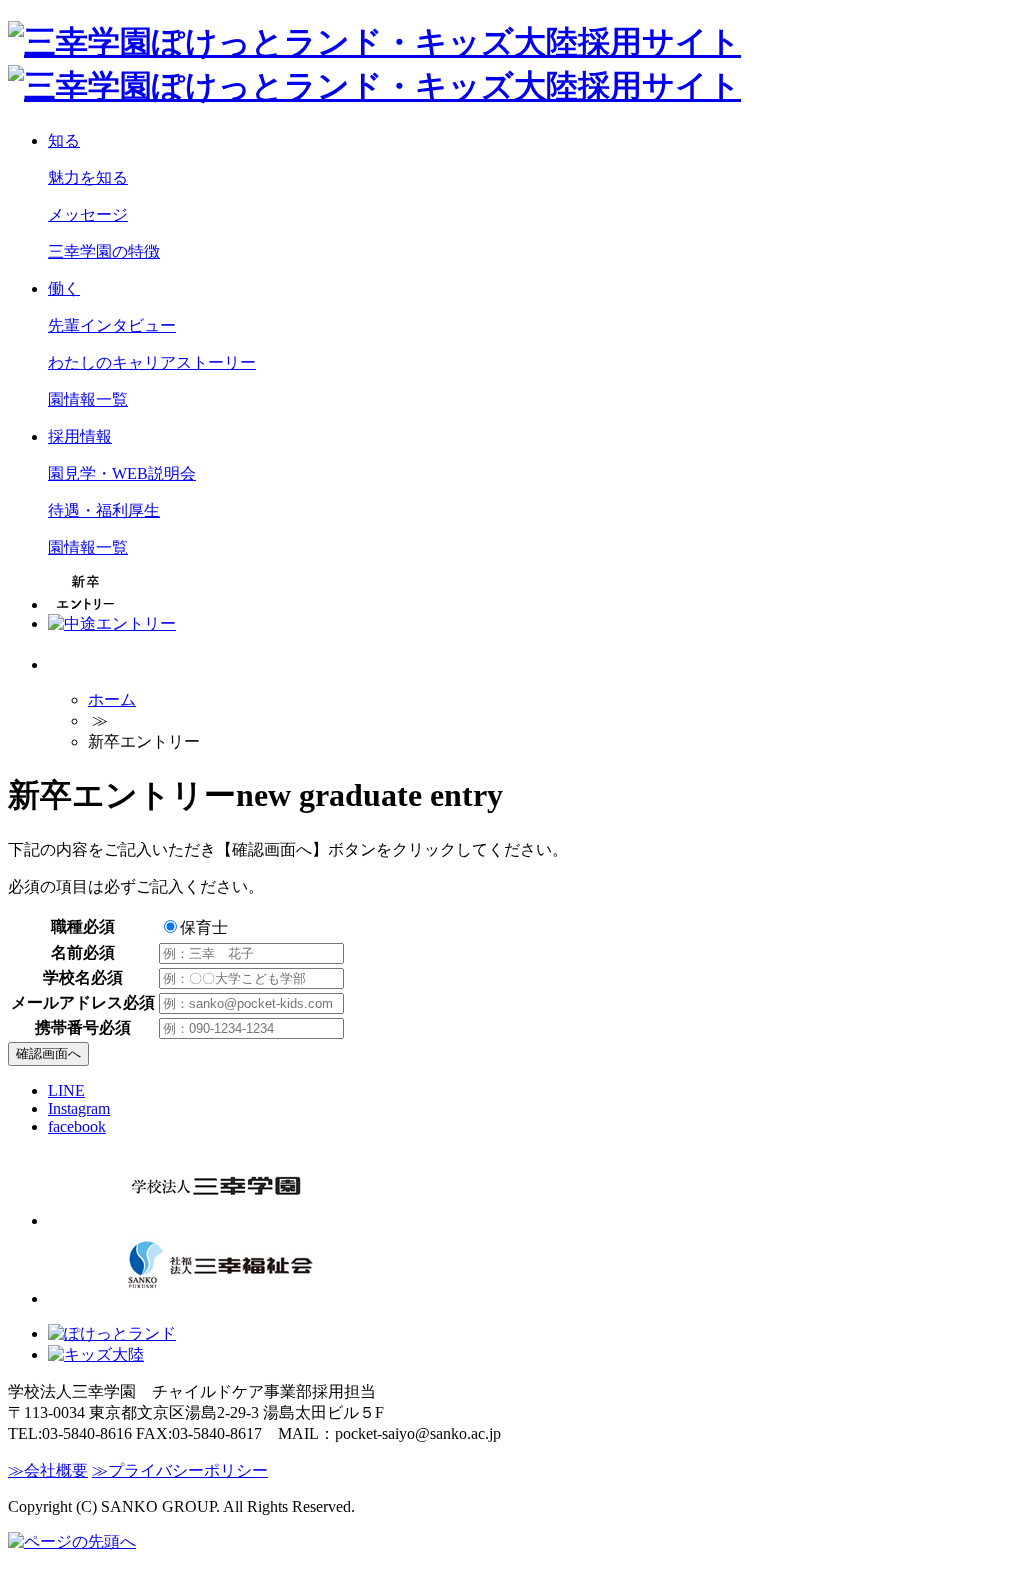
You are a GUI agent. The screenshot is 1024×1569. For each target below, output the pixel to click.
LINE (66, 1090)
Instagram (79, 1108)
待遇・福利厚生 (104, 510)
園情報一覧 (88, 399)
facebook (77, 1126)
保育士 (204, 927)
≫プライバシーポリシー (180, 1470)
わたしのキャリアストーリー (152, 362)
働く (64, 288)
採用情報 (80, 436)
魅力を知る (88, 177)
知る (64, 140)
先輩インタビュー (112, 325)
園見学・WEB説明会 (122, 473)
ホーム (112, 699)
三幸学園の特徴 (104, 251)
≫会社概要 (48, 1470)
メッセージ (88, 214)
